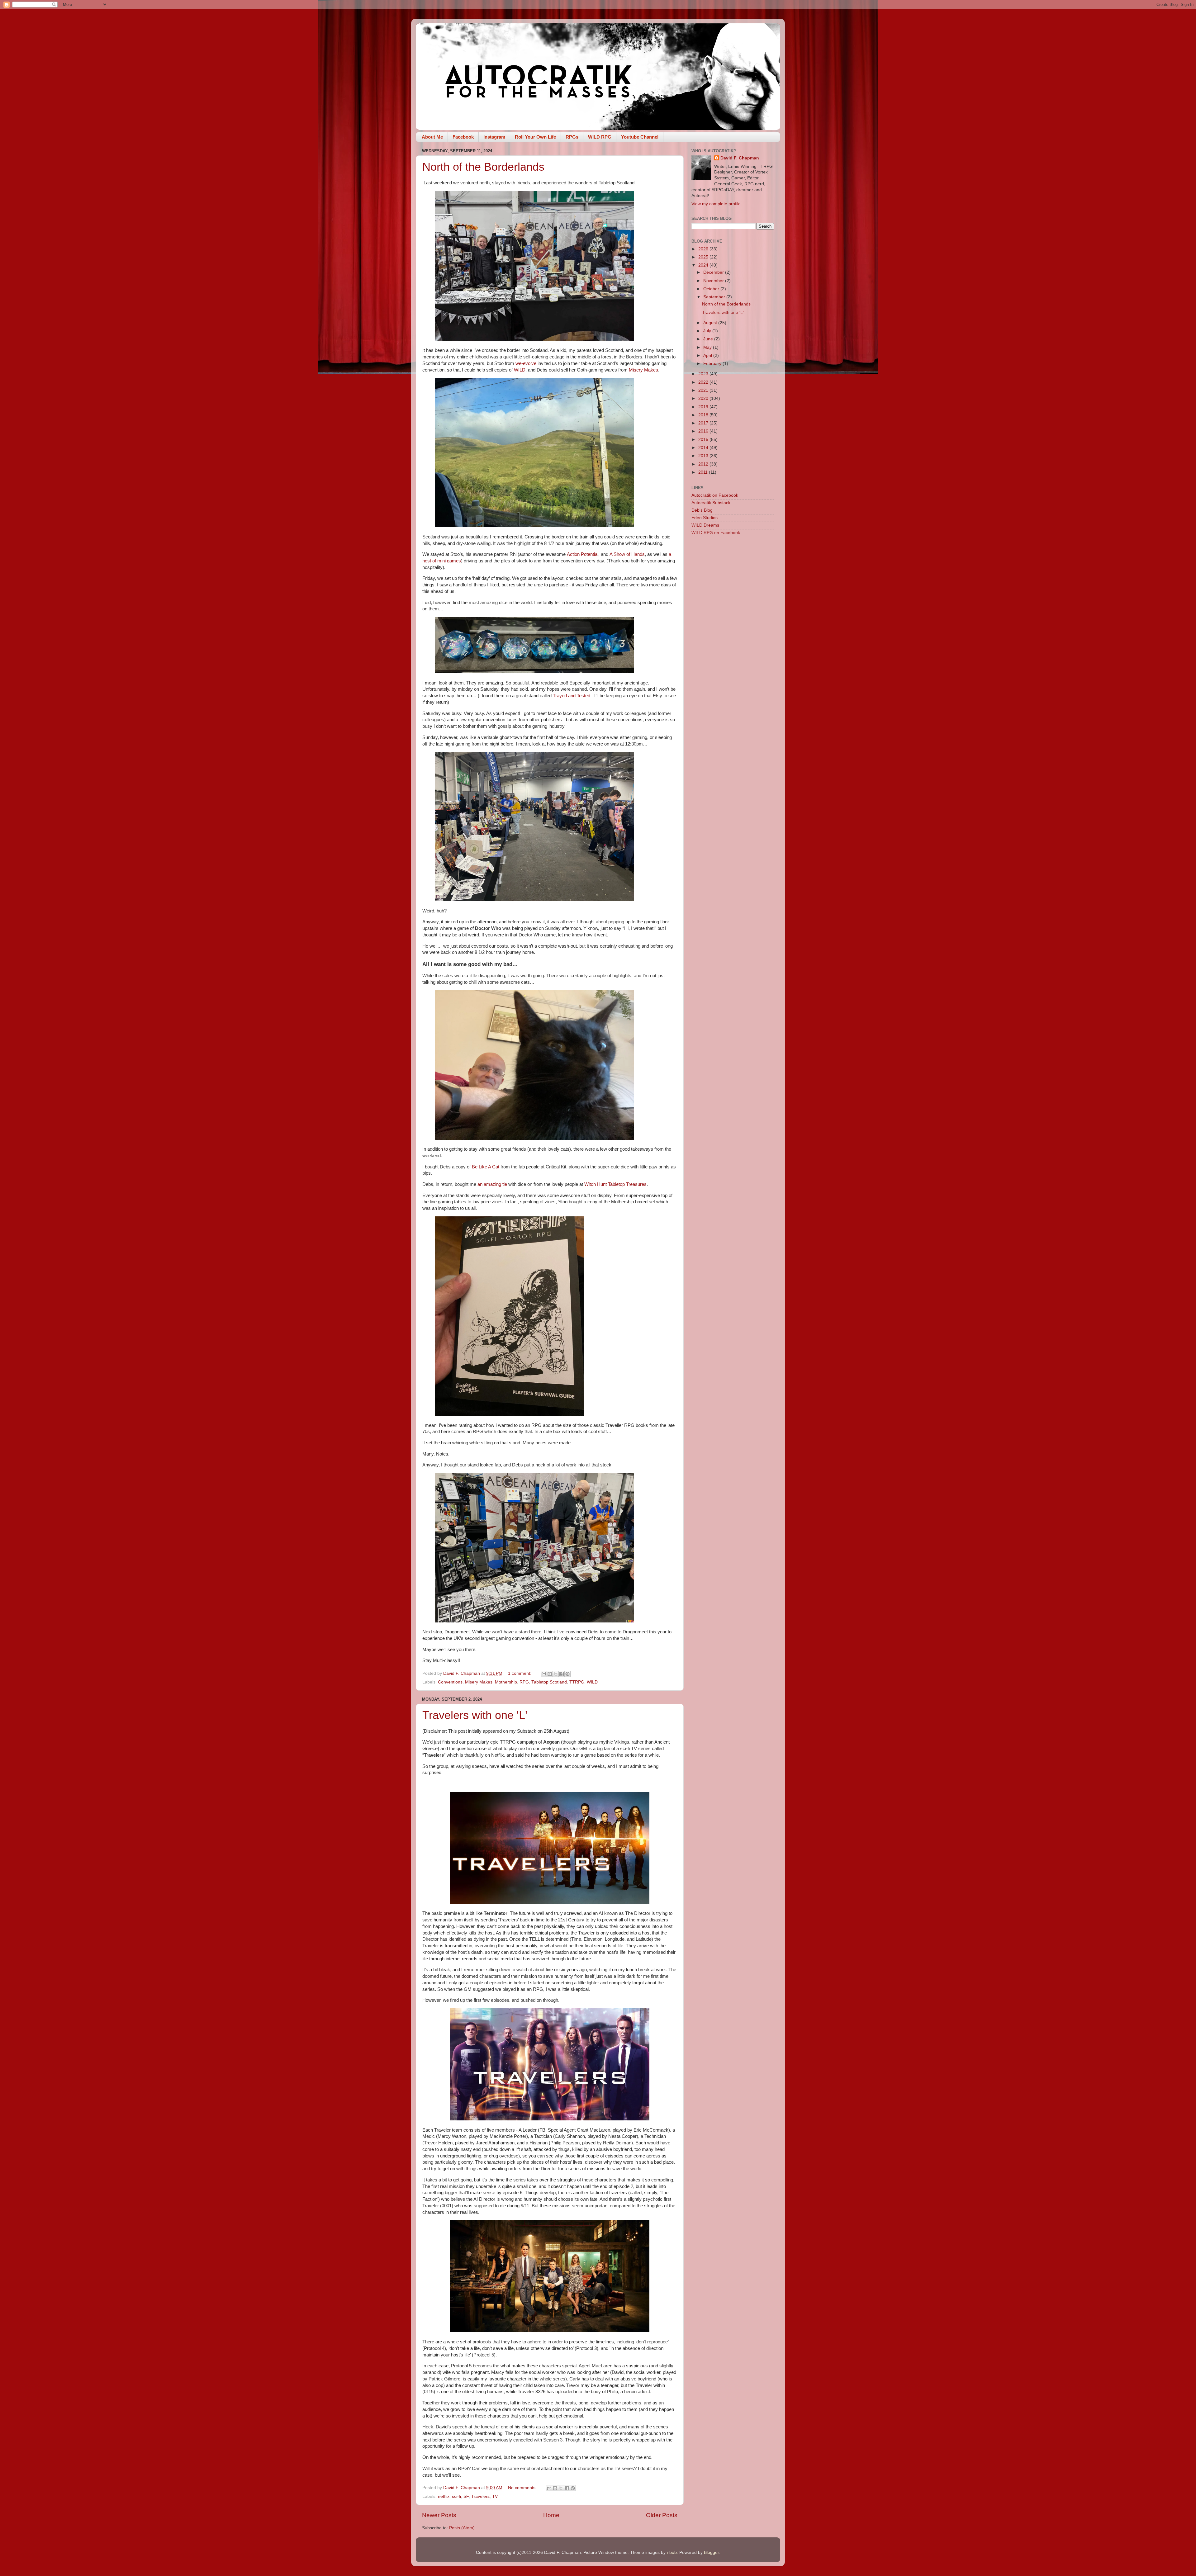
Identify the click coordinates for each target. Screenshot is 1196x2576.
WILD (520, 370)
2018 (704, 415)
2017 (704, 423)
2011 (704, 472)
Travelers (480, 2496)
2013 (704, 456)
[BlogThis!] (550, 1674)
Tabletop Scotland (549, 1682)
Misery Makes (643, 370)
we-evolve (526, 363)
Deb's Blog (702, 510)
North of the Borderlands (483, 167)
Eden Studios (705, 518)
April (708, 355)
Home (551, 2515)
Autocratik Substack (711, 503)
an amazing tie (492, 1184)
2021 (704, 390)
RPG (524, 1682)
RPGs (572, 137)
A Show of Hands (627, 554)
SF (466, 2496)
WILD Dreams (705, 525)
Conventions (450, 1682)
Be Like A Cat (486, 1167)
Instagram (494, 137)
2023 (704, 374)
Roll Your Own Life (535, 137)
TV (495, 2496)
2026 (704, 249)
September (715, 297)
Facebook (463, 137)
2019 (704, 407)
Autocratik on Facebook (715, 495)
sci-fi (456, 2496)
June (709, 339)
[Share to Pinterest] (567, 1674)
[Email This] (544, 1674)
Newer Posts (439, 2515)
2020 (704, 398)
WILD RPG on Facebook (716, 533)
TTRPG (577, 1682)
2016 (704, 431)
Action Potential (583, 554)
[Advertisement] (733, 639)
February (713, 364)
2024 (704, 265)
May (708, 347)
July (708, 331)
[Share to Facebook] (562, 1674)
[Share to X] (556, 1674)
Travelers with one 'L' (475, 1715)
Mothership (506, 1682)
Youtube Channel (640, 137)
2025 (704, 257)
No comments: (523, 2488)
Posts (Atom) (462, 2528)
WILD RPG (600, 137)
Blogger (711, 2552)
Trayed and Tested (572, 696)
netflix (444, 2496)
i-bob (672, 2552)
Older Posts (662, 2515)
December (714, 272)
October (712, 289)
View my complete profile (716, 204)
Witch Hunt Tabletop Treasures (615, 1184)
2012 (704, 464)
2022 (704, 382)
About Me (432, 137)
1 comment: (520, 1673)
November (714, 281)
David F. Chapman (740, 158)
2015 (704, 440)
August (711, 323)
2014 (704, 448)
